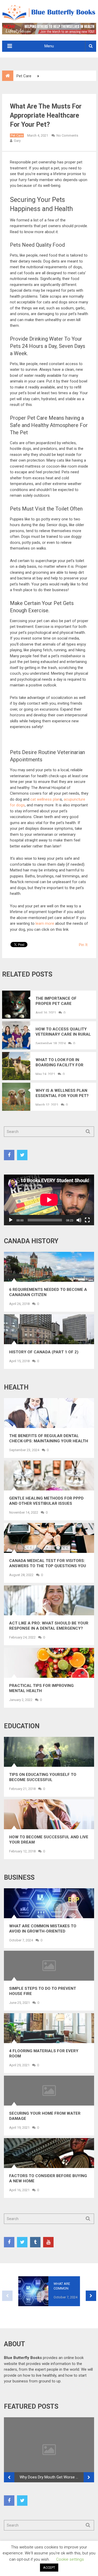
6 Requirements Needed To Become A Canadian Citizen (48, 1292)
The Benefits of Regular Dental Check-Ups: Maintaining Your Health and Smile (49, 1439)
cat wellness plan (45, 799)
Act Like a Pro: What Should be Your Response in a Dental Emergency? (49, 1626)
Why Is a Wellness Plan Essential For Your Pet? (62, 1093)
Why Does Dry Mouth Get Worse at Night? (52, 2477)
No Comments (67, 135)
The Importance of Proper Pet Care (56, 1001)
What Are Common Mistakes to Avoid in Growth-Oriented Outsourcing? (43, 1929)
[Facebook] (9, 1155)
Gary (17, 141)
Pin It (83, 945)
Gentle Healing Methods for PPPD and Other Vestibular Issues (46, 1501)
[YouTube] (48, 2242)
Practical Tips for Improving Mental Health (41, 1688)
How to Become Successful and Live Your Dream (49, 1840)
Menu (49, 46)
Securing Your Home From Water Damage (45, 2116)
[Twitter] (22, 1155)
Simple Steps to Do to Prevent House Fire (43, 1991)
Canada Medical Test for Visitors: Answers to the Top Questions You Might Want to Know (48, 1563)
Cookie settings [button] (70, 2559)
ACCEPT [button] (49, 2568)
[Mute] (79, 1220)
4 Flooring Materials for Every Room (44, 2054)
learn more (45, 923)
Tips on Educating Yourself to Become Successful (43, 1777)
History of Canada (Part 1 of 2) (44, 1352)
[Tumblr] (35, 2242)
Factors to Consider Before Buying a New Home (48, 2178)
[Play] (11, 1220)
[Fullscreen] (87, 1220)
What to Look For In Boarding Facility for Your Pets (59, 1063)
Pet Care (17, 135)
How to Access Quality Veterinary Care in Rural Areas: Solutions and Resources (63, 1032)
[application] (49, 1200)
